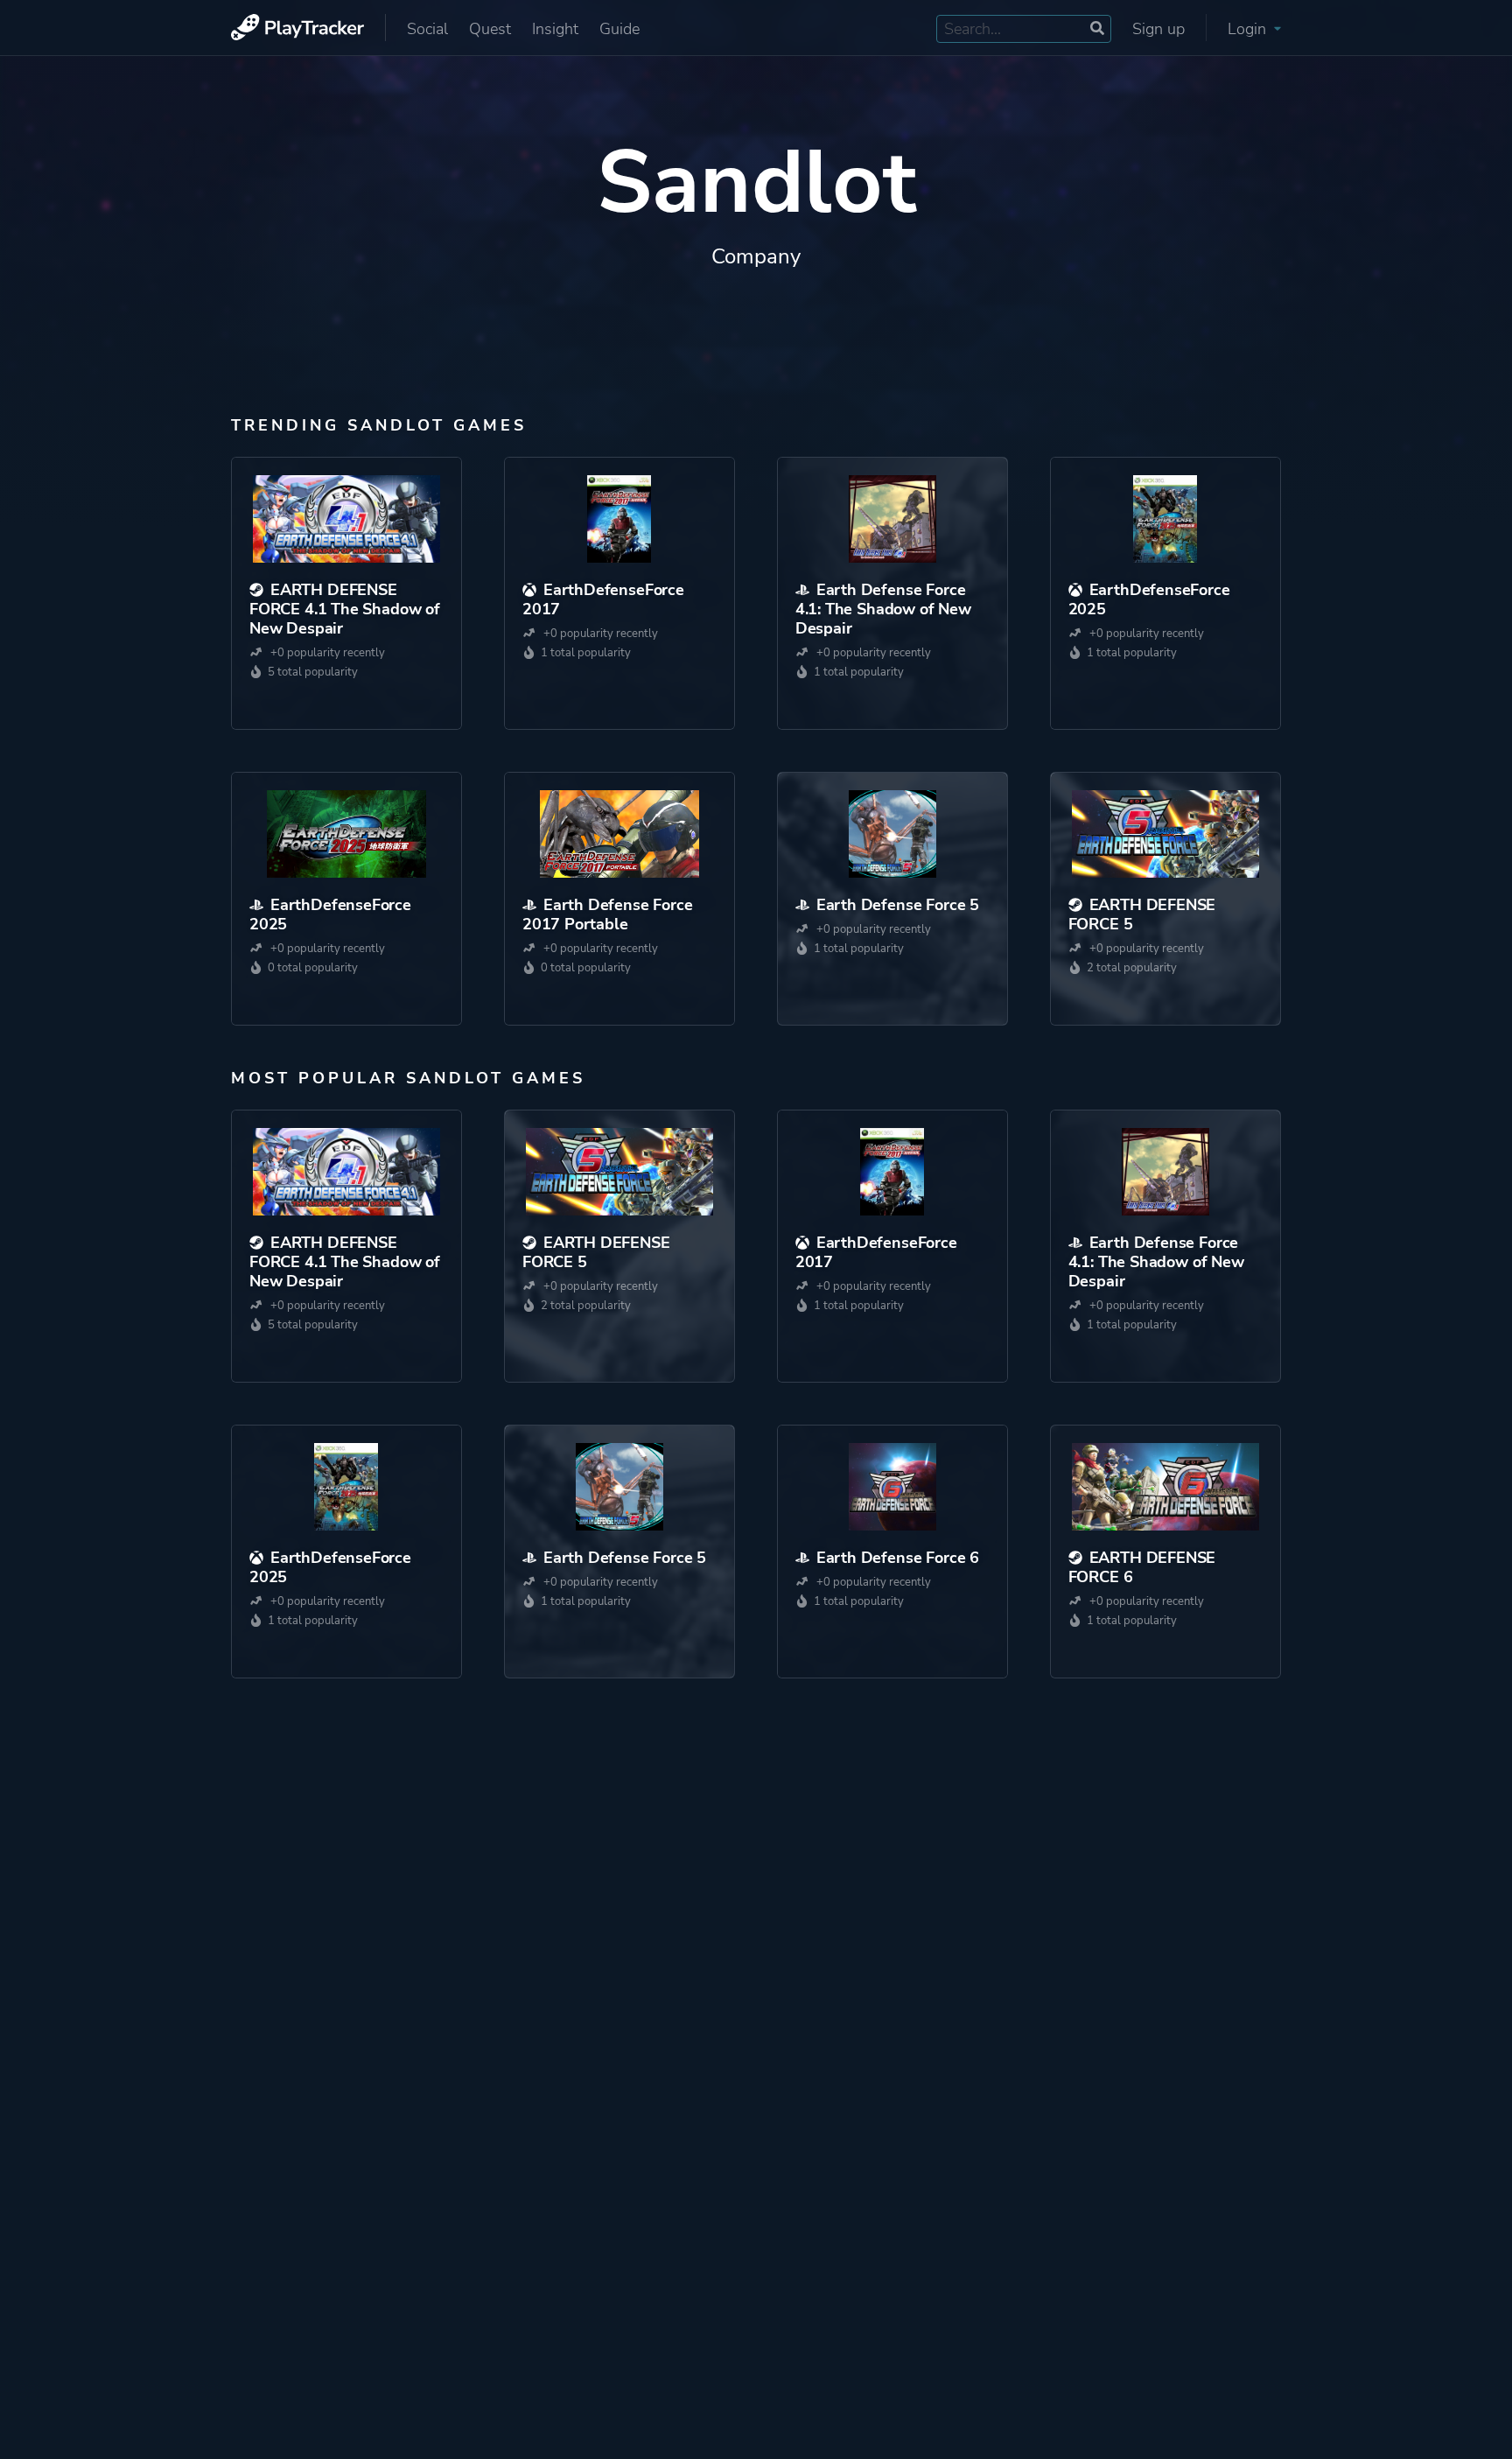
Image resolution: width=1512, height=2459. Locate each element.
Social (427, 29)
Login (1249, 29)
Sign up (1158, 29)
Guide (619, 29)
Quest (490, 29)
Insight (555, 29)
